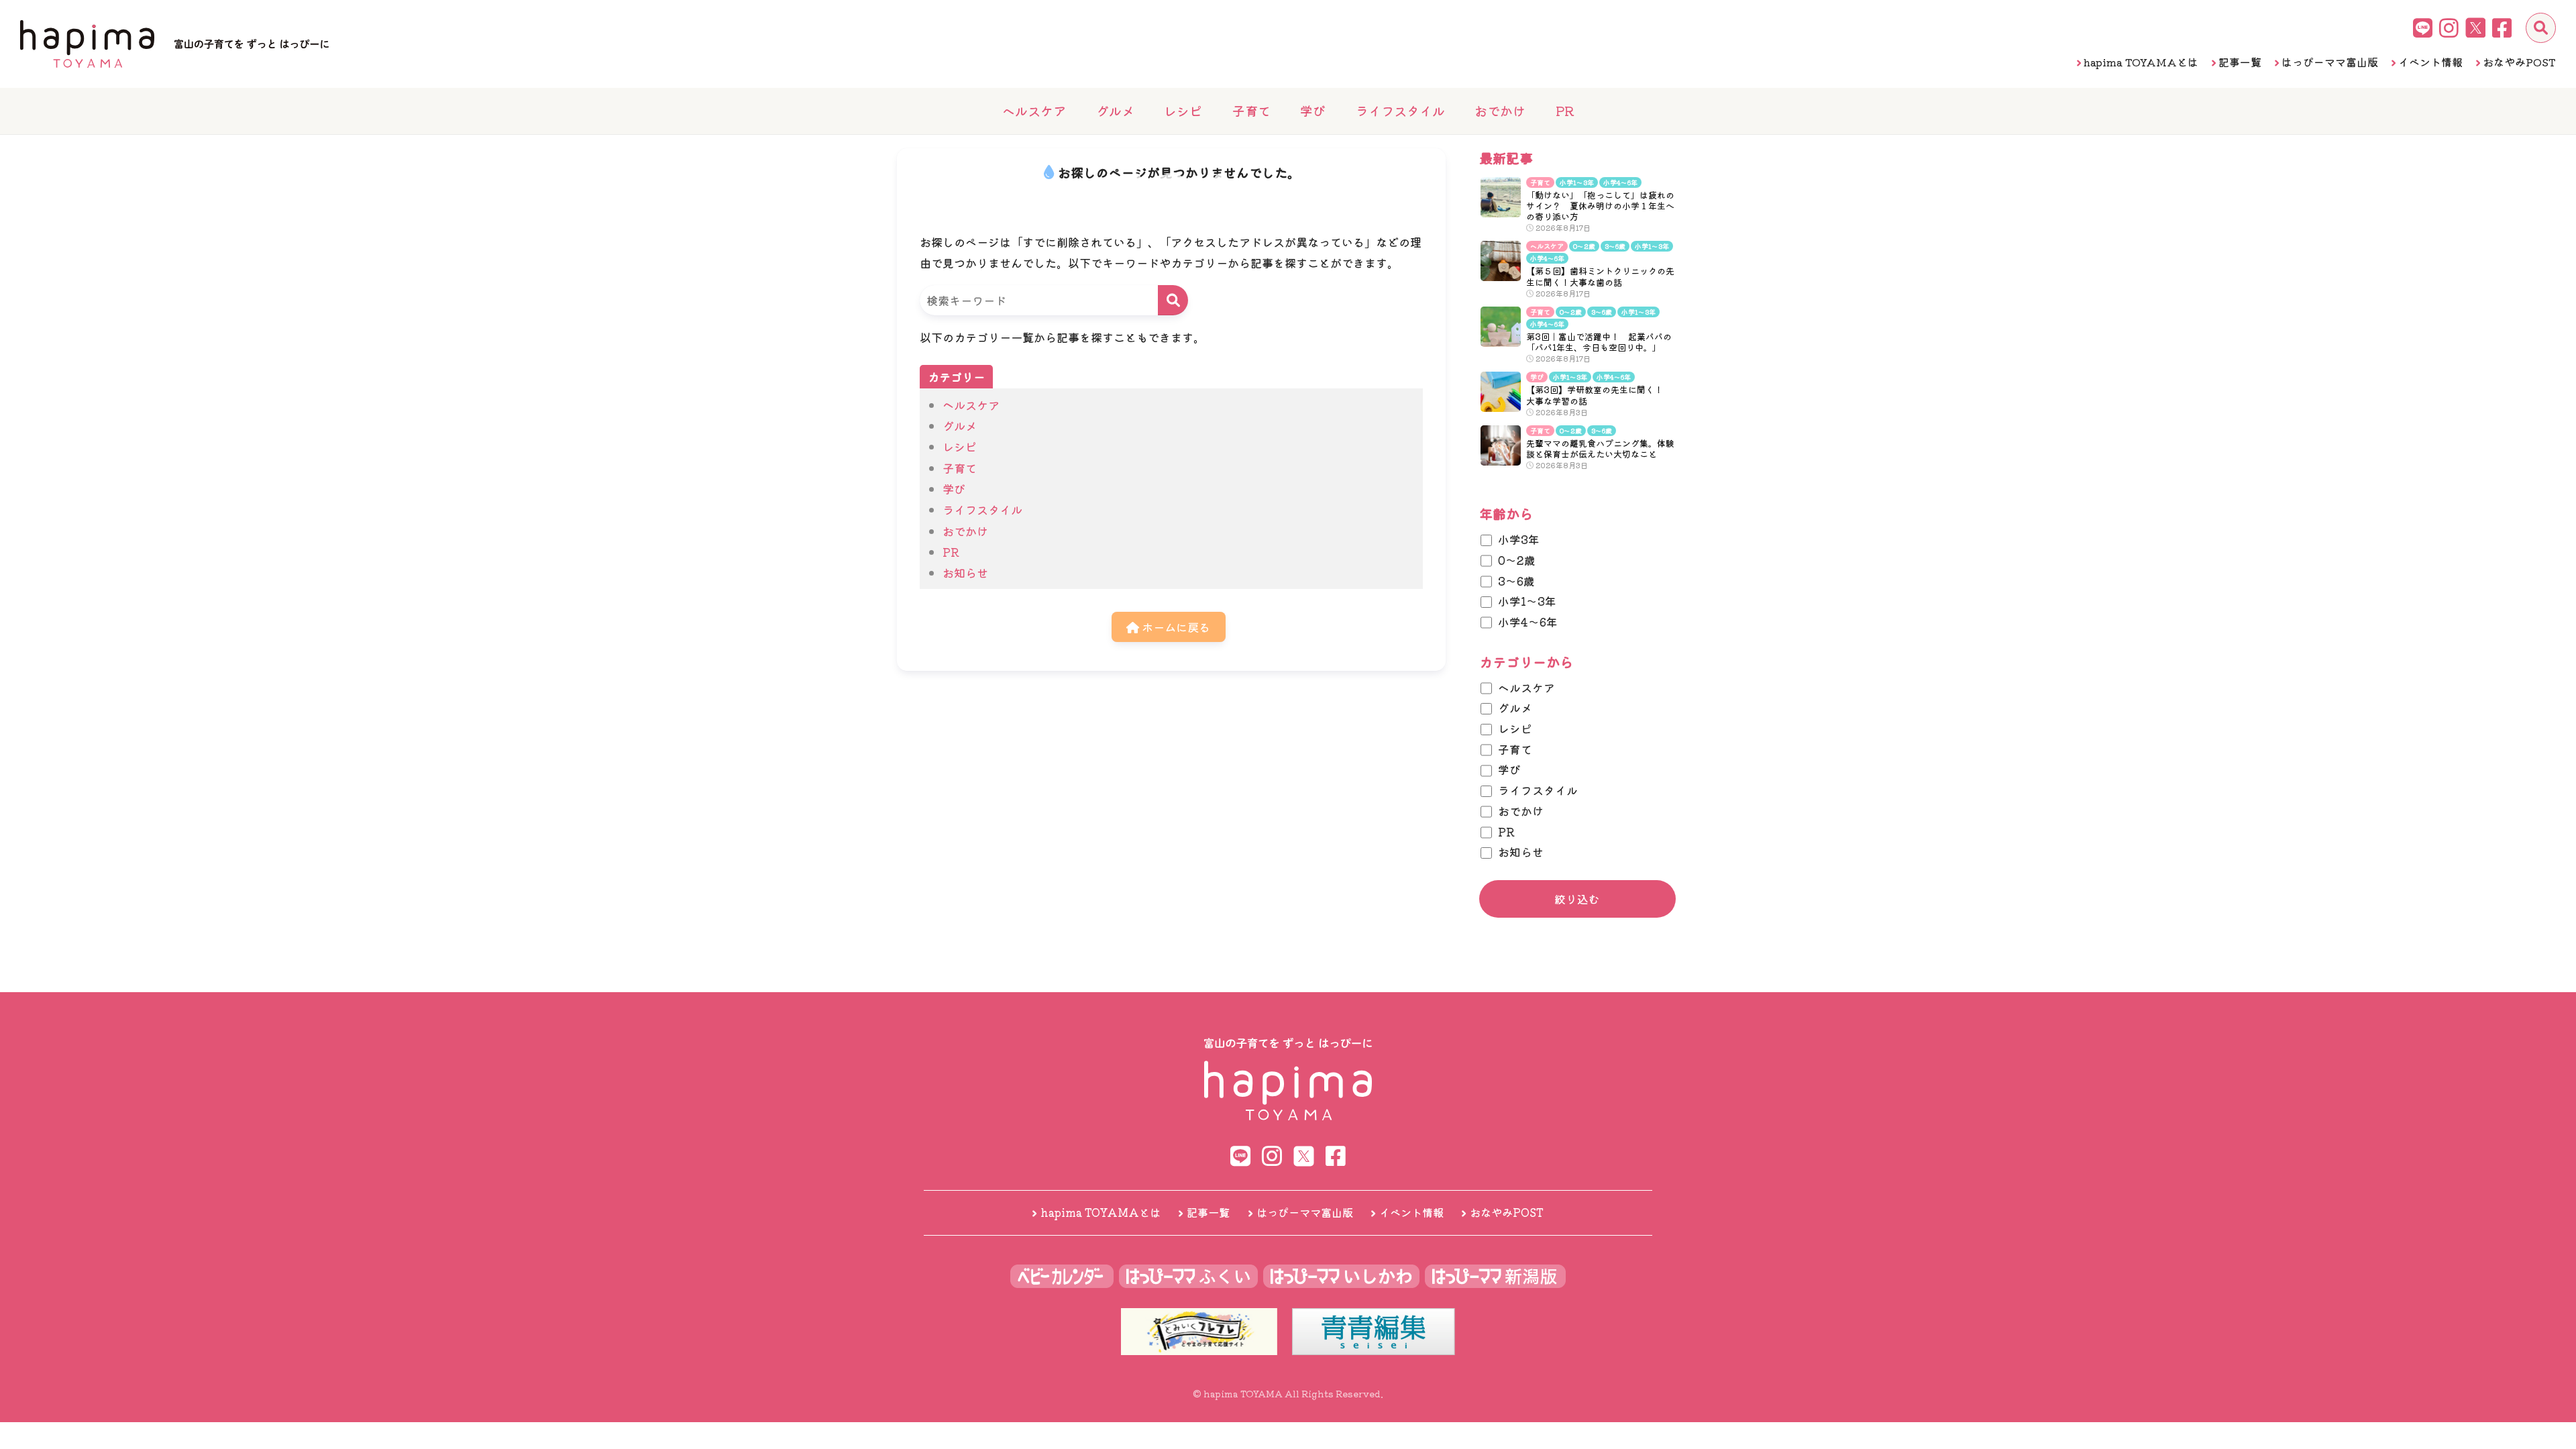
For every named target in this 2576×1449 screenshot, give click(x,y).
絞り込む (1577, 899)
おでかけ (1500, 110)
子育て (1251, 110)
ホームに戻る (1175, 627)
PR (1565, 110)
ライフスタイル (1400, 110)
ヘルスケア (1034, 110)
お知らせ (965, 573)
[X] (2475, 28)
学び (1313, 110)
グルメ (1115, 110)
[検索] (2541, 28)
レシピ (1183, 110)
